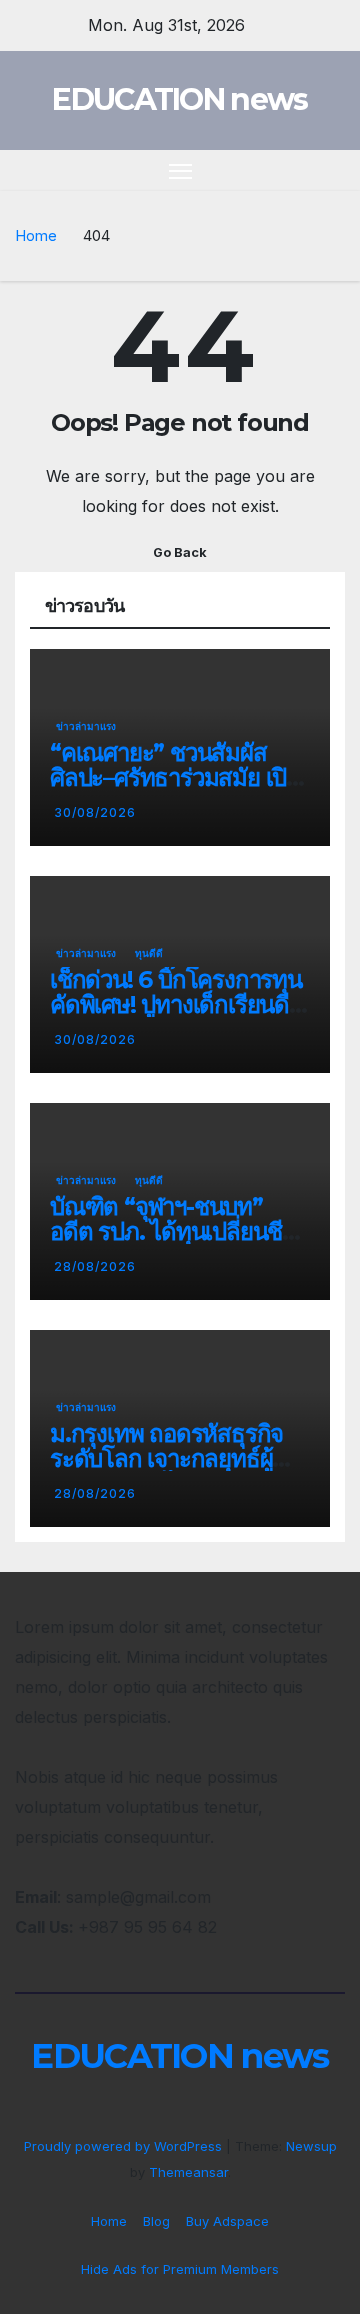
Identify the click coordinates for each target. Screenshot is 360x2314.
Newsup (311, 2146)
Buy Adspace (227, 2221)
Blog (156, 2221)
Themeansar (188, 2172)
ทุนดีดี (149, 953)
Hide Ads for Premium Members (180, 2269)
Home (36, 235)
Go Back (180, 552)
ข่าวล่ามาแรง (86, 726)
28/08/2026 (95, 1266)
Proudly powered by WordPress (125, 2146)
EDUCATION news (179, 99)
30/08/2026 (95, 812)
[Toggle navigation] (181, 171)
